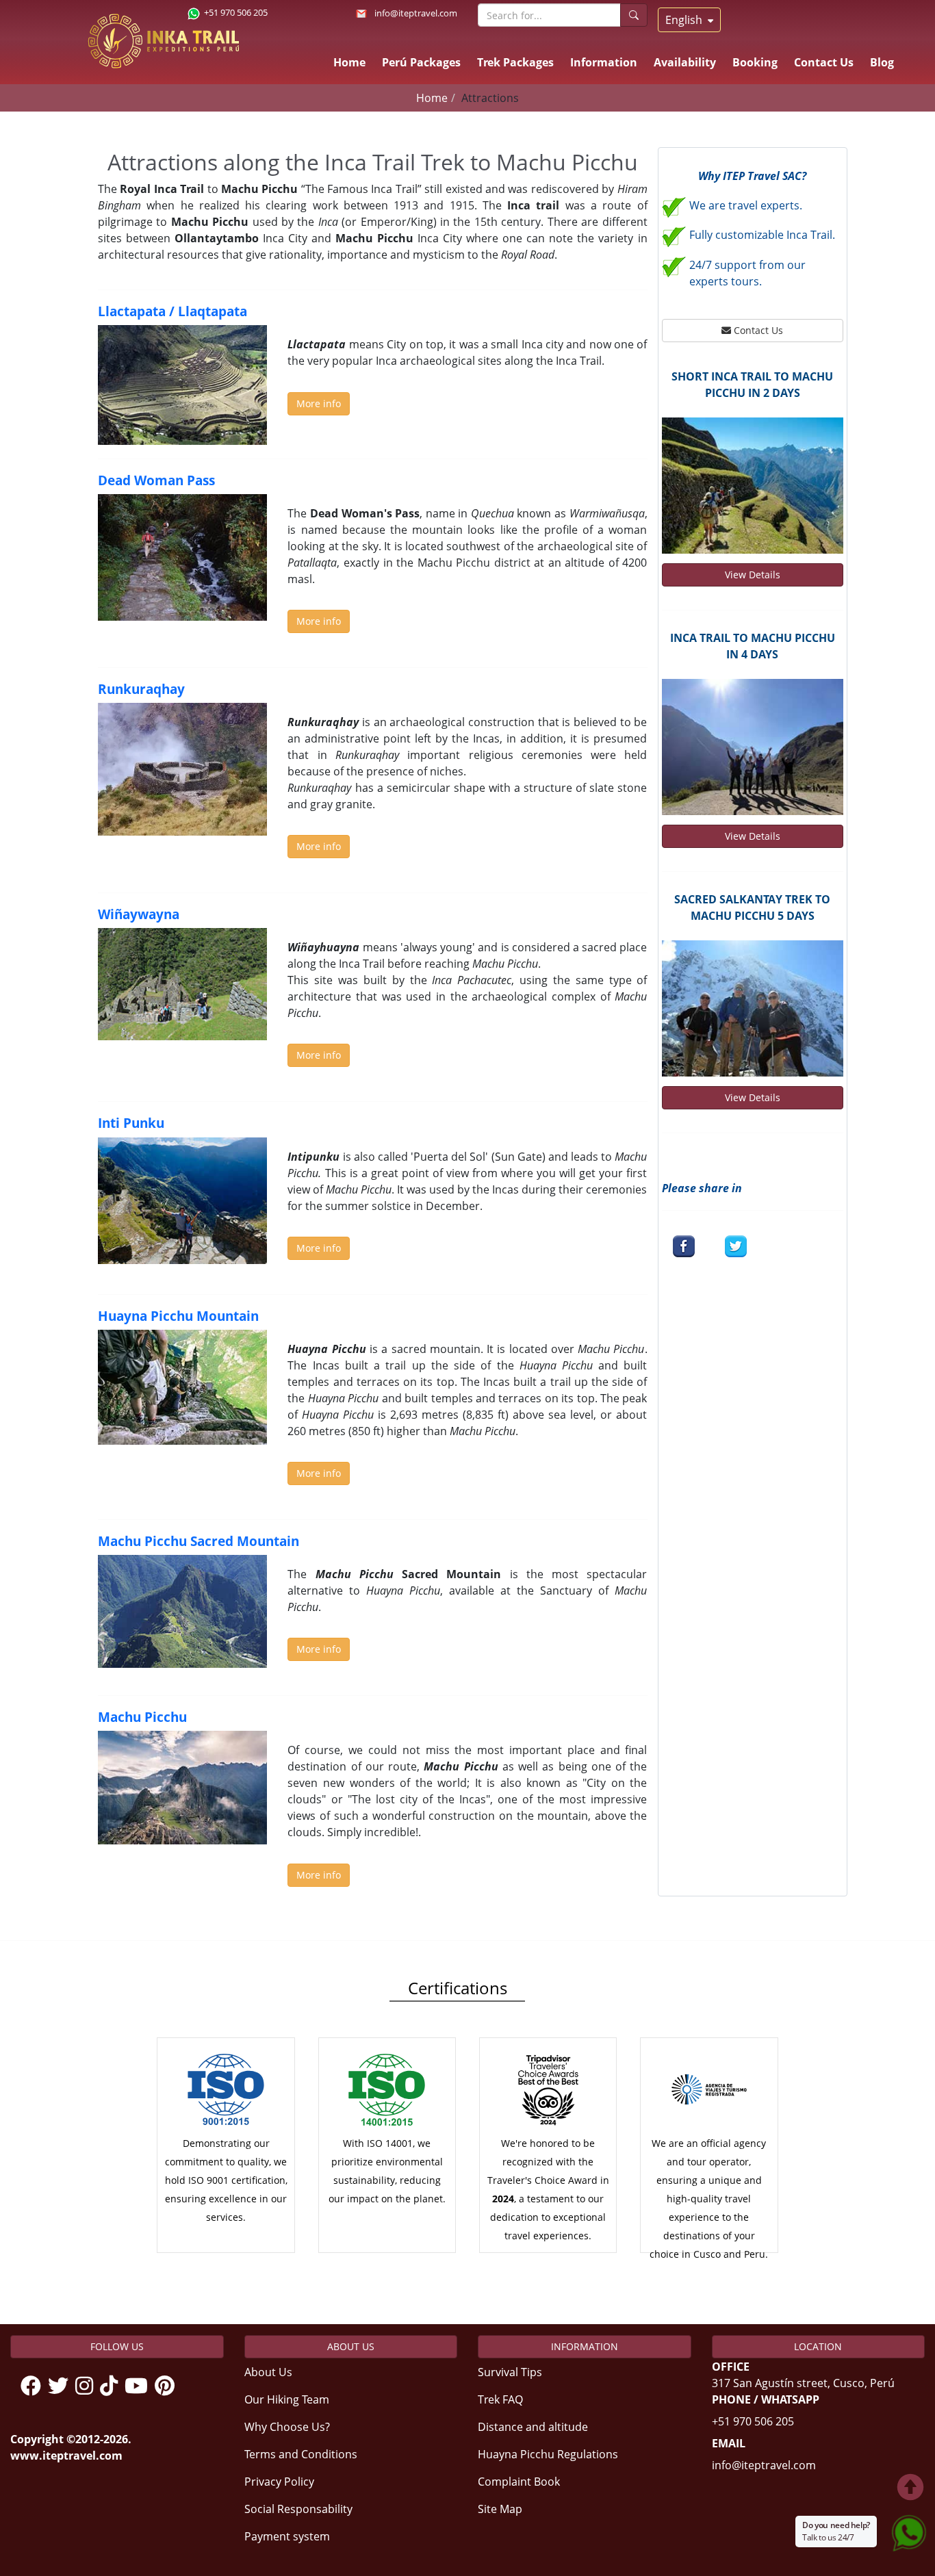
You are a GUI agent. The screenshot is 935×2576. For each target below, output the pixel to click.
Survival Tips (510, 2372)
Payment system (287, 2536)
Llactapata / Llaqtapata (172, 311)
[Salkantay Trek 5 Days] (753, 1008)
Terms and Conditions (301, 2454)
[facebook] (684, 1246)
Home (349, 62)
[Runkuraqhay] (182, 769)
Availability (685, 62)
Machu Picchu (142, 1717)
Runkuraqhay (141, 689)
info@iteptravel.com (416, 13)
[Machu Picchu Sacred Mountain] (182, 1611)
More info (319, 403)
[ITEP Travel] (163, 34)
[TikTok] (112, 2386)
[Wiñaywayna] (182, 984)
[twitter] (736, 1246)
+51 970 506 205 (753, 2421)
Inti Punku (131, 1123)
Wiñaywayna (139, 914)
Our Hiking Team (287, 2399)
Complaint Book (519, 2482)
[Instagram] (88, 2386)
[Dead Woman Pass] (182, 558)
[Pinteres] (168, 2386)
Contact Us (824, 62)
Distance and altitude (533, 2427)
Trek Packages (515, 62)
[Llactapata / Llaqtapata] (182, 385)
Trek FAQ (500, 2399)
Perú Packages (421, 62)
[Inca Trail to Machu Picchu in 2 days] (753, 486)
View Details (753, 575)
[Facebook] (34, 2386)
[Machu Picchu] (182, 1787)
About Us (268, 2372)
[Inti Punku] (182, 1201)
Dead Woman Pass (156, 480)
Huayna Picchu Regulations (548, 2454)
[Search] (634, 15)
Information (604, 62)
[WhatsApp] (909, 2530)
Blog (882, 62)
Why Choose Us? (287, 2427)
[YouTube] (140, 2386)
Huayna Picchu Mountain (178, 1316)
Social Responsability (298, 2509)
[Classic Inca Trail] (753, 747)
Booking (755, 62)
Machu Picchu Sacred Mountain (198, 1541)
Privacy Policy (279, 2482)
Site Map (500, 2509)
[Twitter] (62, 2386)
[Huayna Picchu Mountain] (182, 1387)
